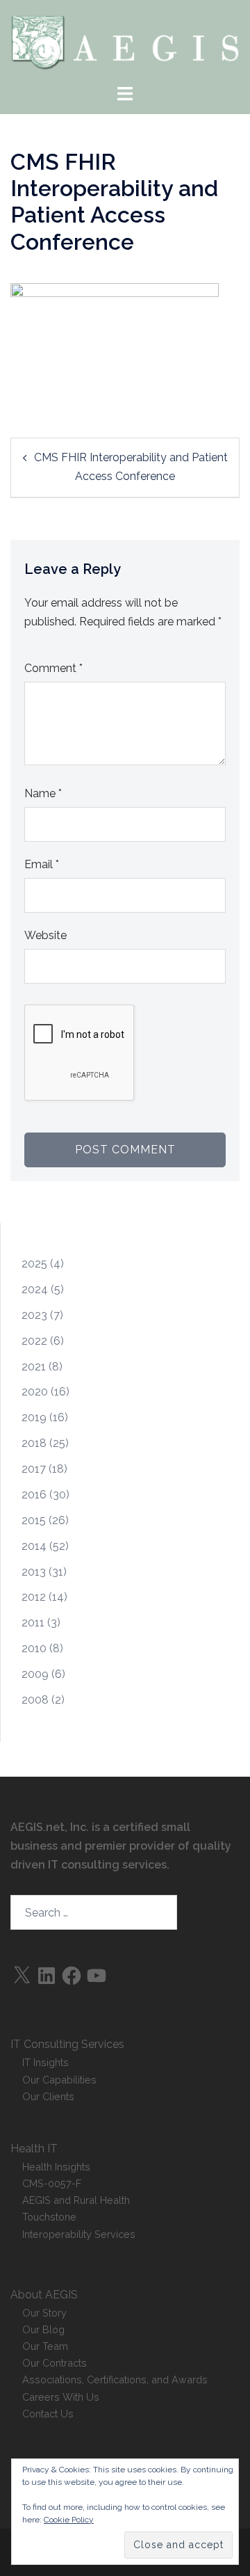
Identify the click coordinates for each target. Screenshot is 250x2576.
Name (43, 793)
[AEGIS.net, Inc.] (125, 41)
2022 (34, 1341)
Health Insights (56, 2167)
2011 (33, 1623)
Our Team (45, 2346)
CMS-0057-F (52, 2183)
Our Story (44, 2313)
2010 (34, 1648)
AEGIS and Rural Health (76, 2200)
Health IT (34, 2149)
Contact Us (48, 2414)
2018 (34, 1443)
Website (45, 935)
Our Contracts (55, 2363)
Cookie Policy (69, 2520)
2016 (34, 1495)
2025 (34, 1264)
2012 (34, 1597)
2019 (34, 1417)
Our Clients (48, 2096)
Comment (53, 668)
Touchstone (49, 2217)
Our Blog (43, 2329)
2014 (34, 1546)
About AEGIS (44, 2295)
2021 (34, 1367)
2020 (35, 1392)
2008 (35, 1700)
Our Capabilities (59, 2080)
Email (42, 864)
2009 (35, 1674)
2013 (34, 1572)
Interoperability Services (79, 2234)
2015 (34, 1520)
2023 (34, 1315)
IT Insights (45, 2062)
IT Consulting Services (67, 2044)
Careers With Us (61, 2397)
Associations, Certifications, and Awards (115, 2379)
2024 (35, 1289)
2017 (34, 1469)
